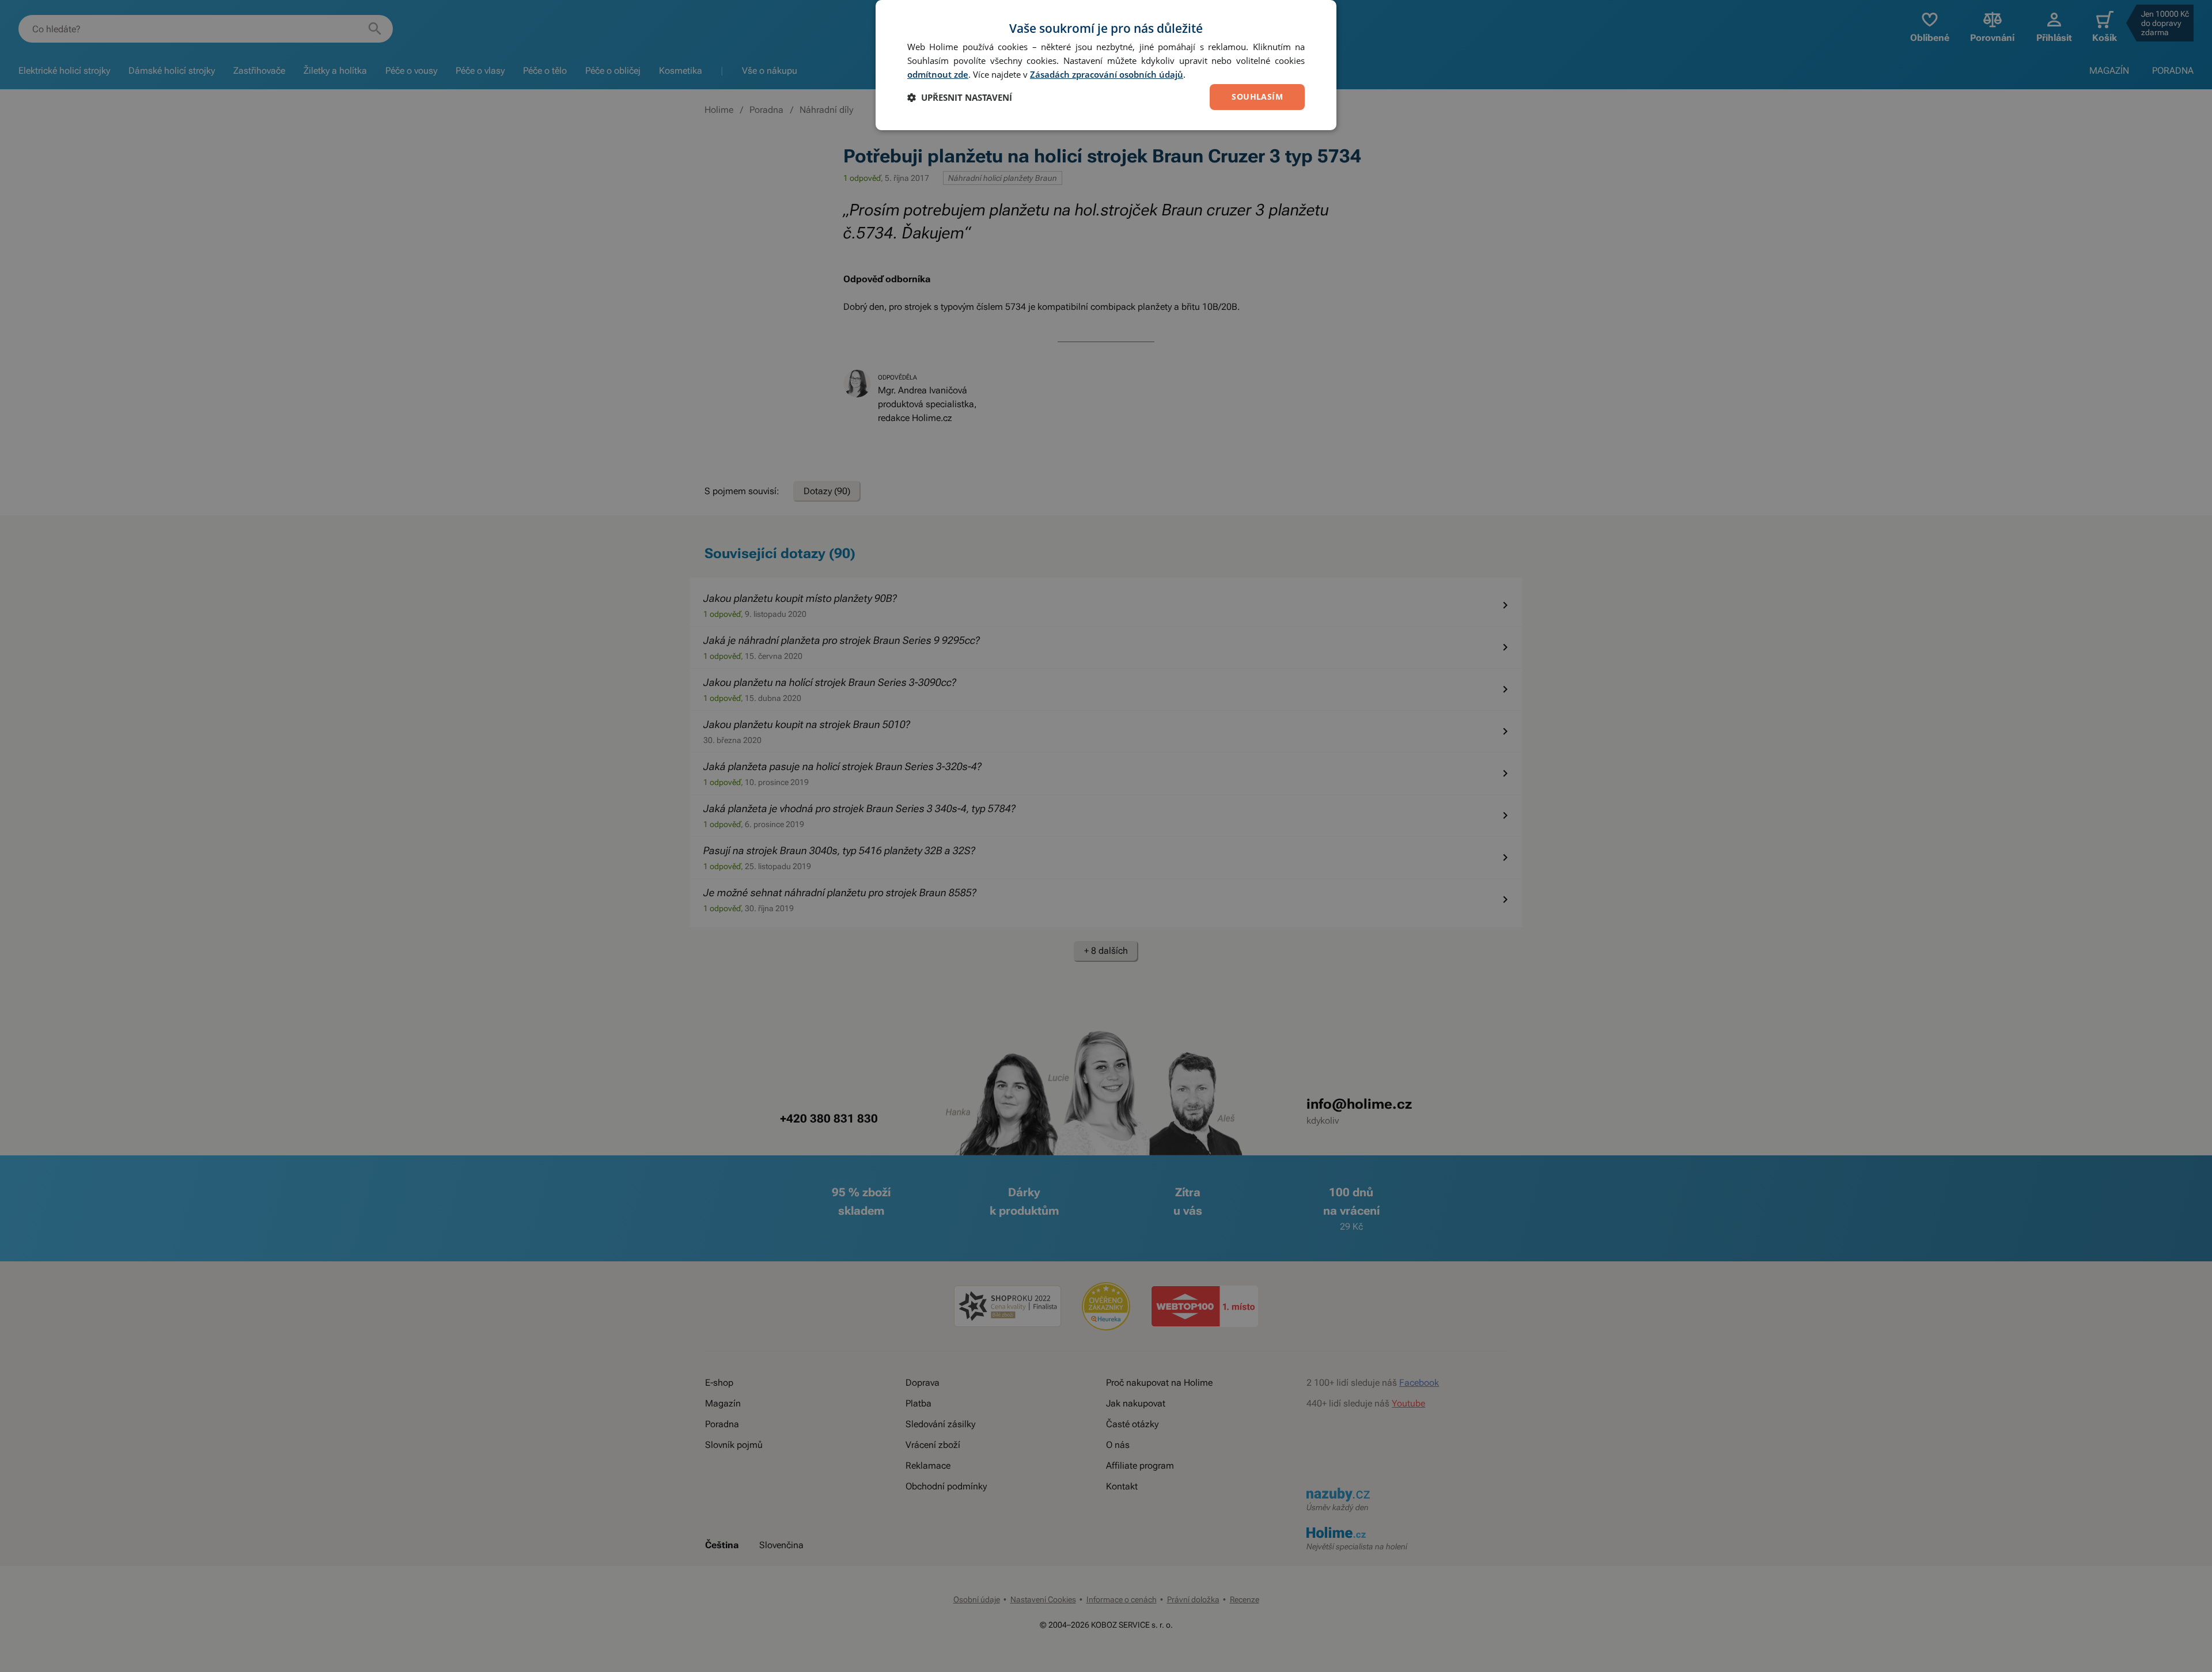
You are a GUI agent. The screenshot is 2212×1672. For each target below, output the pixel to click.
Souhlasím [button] (1257, 96)
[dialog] (1106, 65)
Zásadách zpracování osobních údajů (1107, 74)
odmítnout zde (938, 74)
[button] (960, 97)
